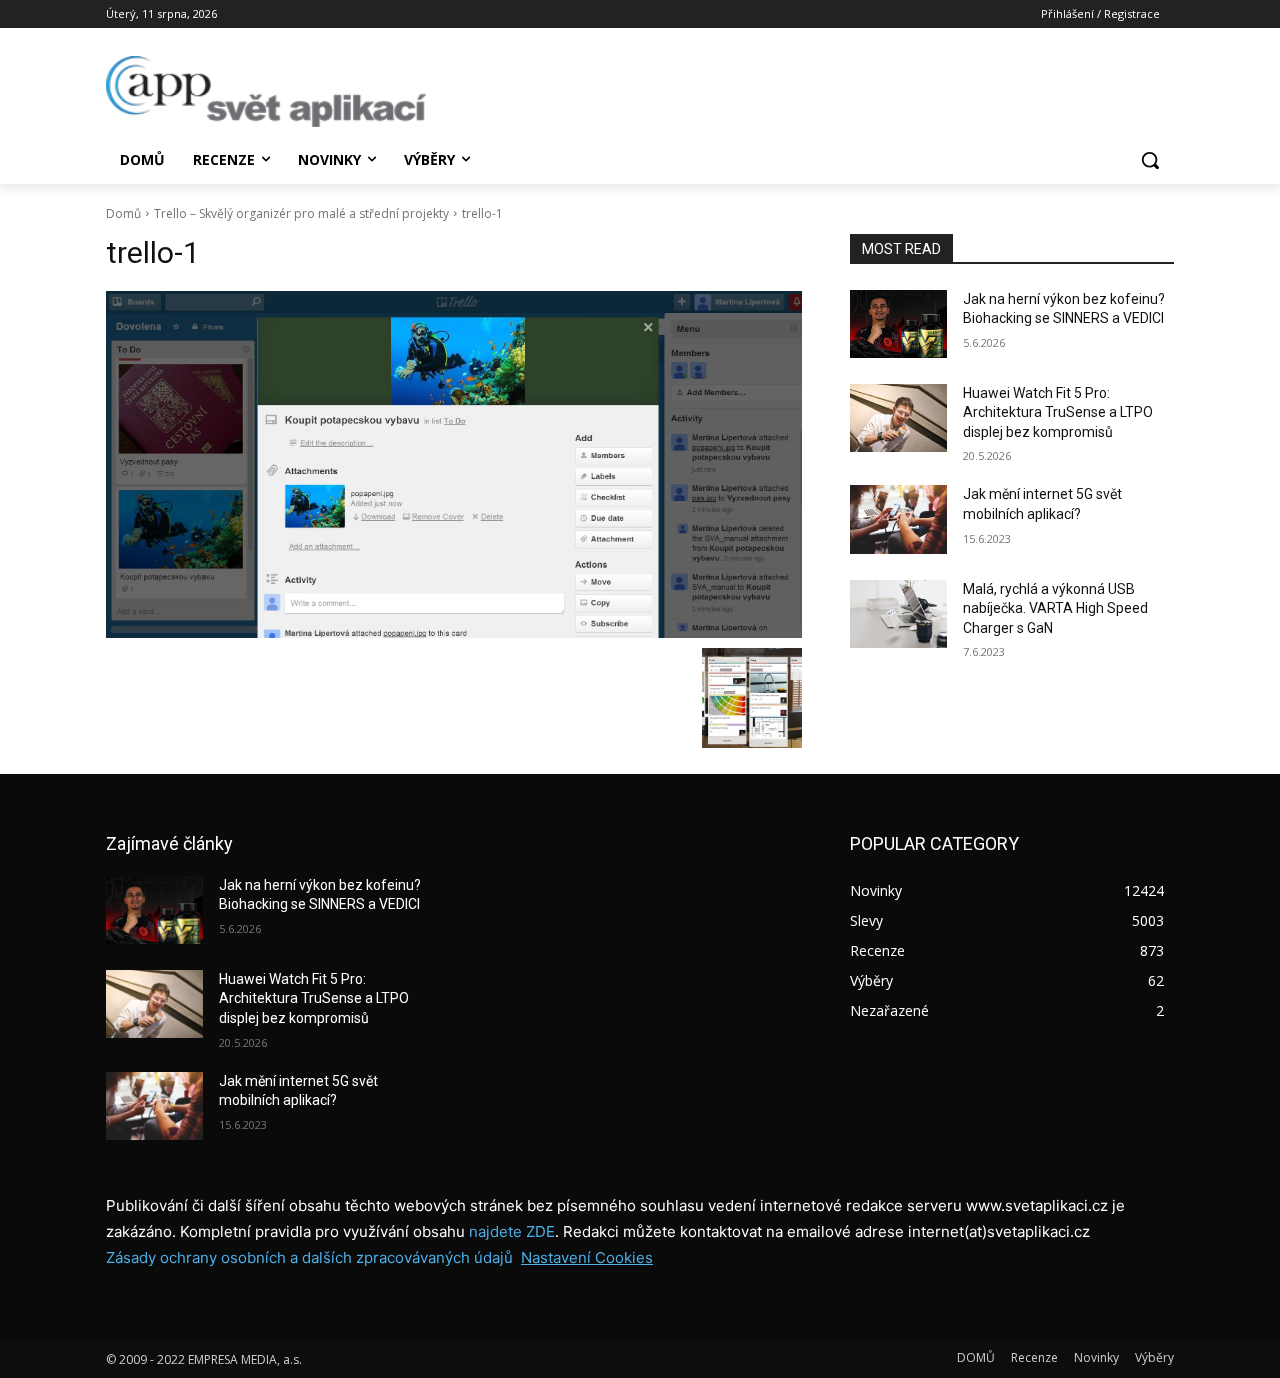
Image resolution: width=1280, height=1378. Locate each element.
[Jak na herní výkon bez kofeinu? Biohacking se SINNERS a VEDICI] (898, 324)
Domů (123, 213)
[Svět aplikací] (266, 91)
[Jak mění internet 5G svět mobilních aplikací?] (898, 519)
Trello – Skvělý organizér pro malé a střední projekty (301, 213)
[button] (1150, 160)
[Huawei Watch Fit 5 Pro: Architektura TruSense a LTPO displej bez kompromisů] (898, 418)
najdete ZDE (512, 1231)
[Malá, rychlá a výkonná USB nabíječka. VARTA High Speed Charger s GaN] (898, 614)
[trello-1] (454, 464)
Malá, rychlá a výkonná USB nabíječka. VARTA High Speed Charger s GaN (1055, 608)
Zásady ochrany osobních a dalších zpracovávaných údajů (309, 1257)
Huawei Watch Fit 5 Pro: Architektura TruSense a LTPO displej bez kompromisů (1058, 412)
